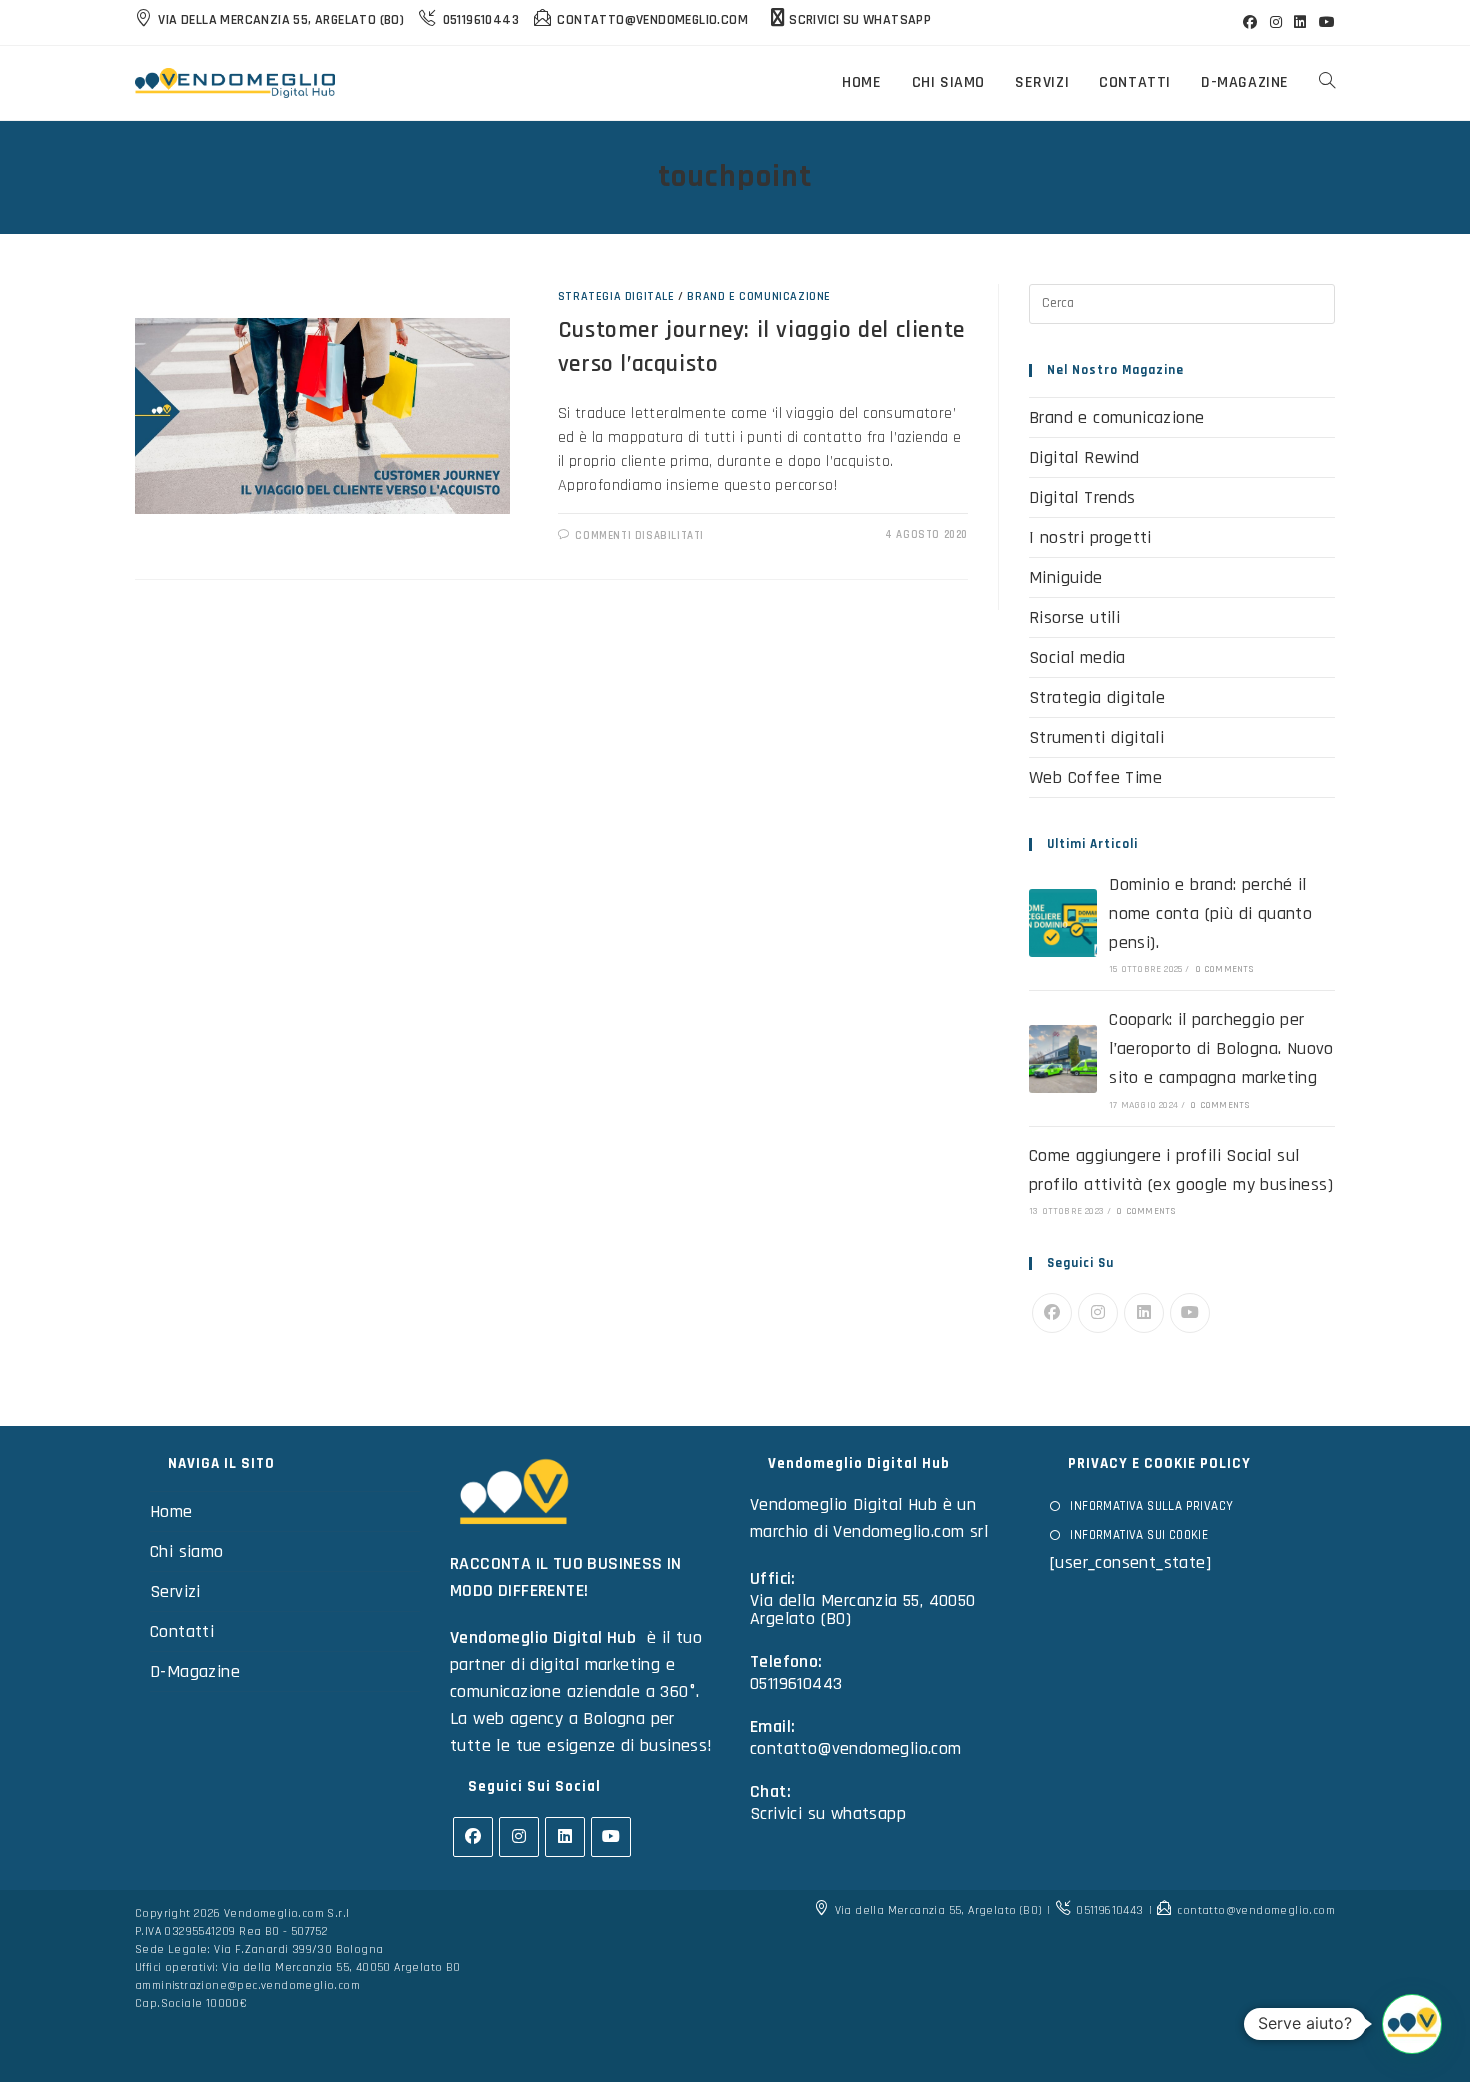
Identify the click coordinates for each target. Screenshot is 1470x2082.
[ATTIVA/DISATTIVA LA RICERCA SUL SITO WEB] (1327, 83)
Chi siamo (187, 1551)
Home (171, 1511)
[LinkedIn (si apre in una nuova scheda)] (1300, 23)
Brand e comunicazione (759, 296)
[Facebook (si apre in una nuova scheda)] (1250, 23)
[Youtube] (1190, 1313)
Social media (1077, 657)
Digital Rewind (1084, 457)
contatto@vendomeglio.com (856, 1748)
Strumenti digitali (1096, 737)
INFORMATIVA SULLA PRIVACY (1151, 1506)
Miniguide (1066, 577)
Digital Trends (1082, 497)
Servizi (175, 1591)
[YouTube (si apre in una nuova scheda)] (1324, 23)
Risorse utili (1074, 617)
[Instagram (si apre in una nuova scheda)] (1276, 23)
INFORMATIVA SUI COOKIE (1139, 1535)
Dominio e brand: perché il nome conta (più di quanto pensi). (1210, 913)
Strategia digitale (616, 296)
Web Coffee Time (1095, 777)
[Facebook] (1052, 1313)
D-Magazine (195, 1671)
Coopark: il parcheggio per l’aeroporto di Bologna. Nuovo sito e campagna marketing (1221, 1048)
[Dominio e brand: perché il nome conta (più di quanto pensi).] (1063, 923)
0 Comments (1225, 969)
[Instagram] (1098, 1313)
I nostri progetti (1090, 537)
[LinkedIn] (1144, 1313)
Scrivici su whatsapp (828, 1813)
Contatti (182, 1631)
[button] (1412, 2024)
